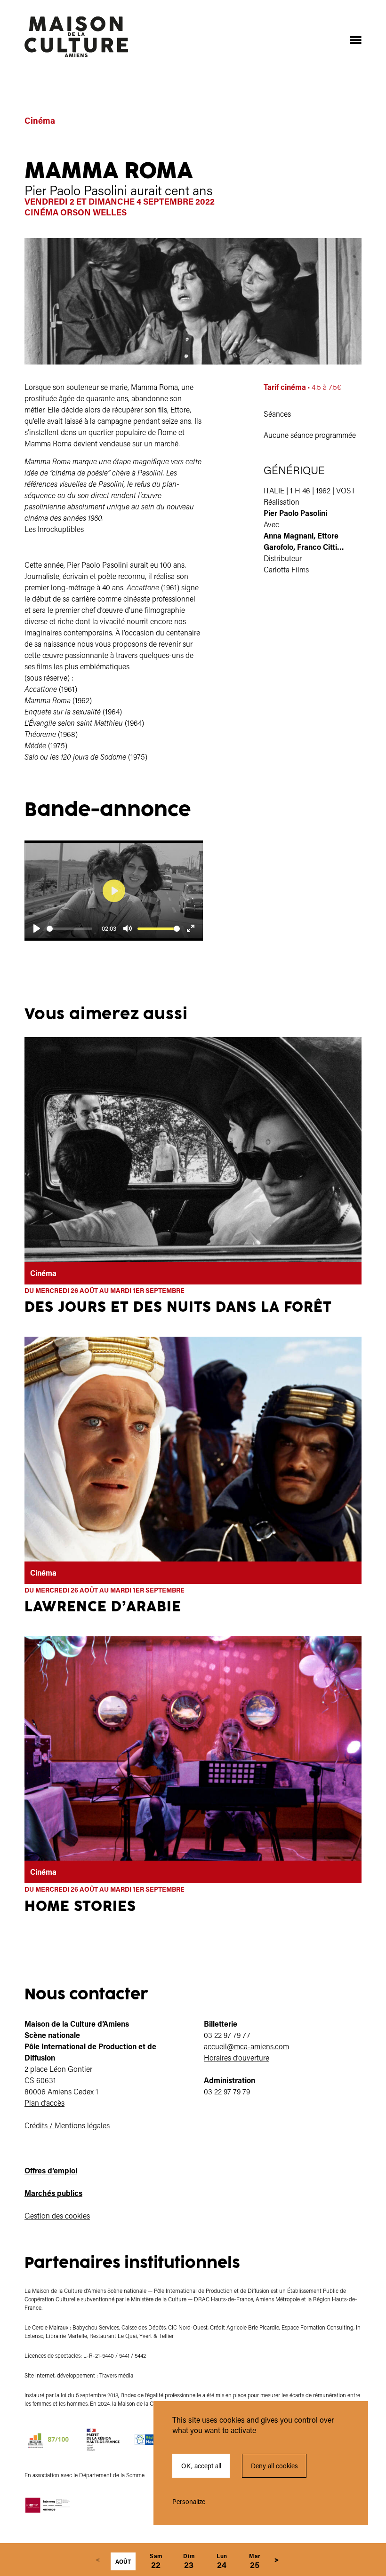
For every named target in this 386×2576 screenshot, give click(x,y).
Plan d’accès (44, 2103)
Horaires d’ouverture (237, 2057)
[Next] (276, 2560)
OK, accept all (201, 2466)
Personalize (189, 2501)
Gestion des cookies (57, 2215)
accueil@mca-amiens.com (246, 2046)
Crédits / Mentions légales (67, 2125)
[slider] (69, 929)
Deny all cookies (274, 2466)
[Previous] (97, 2560)
